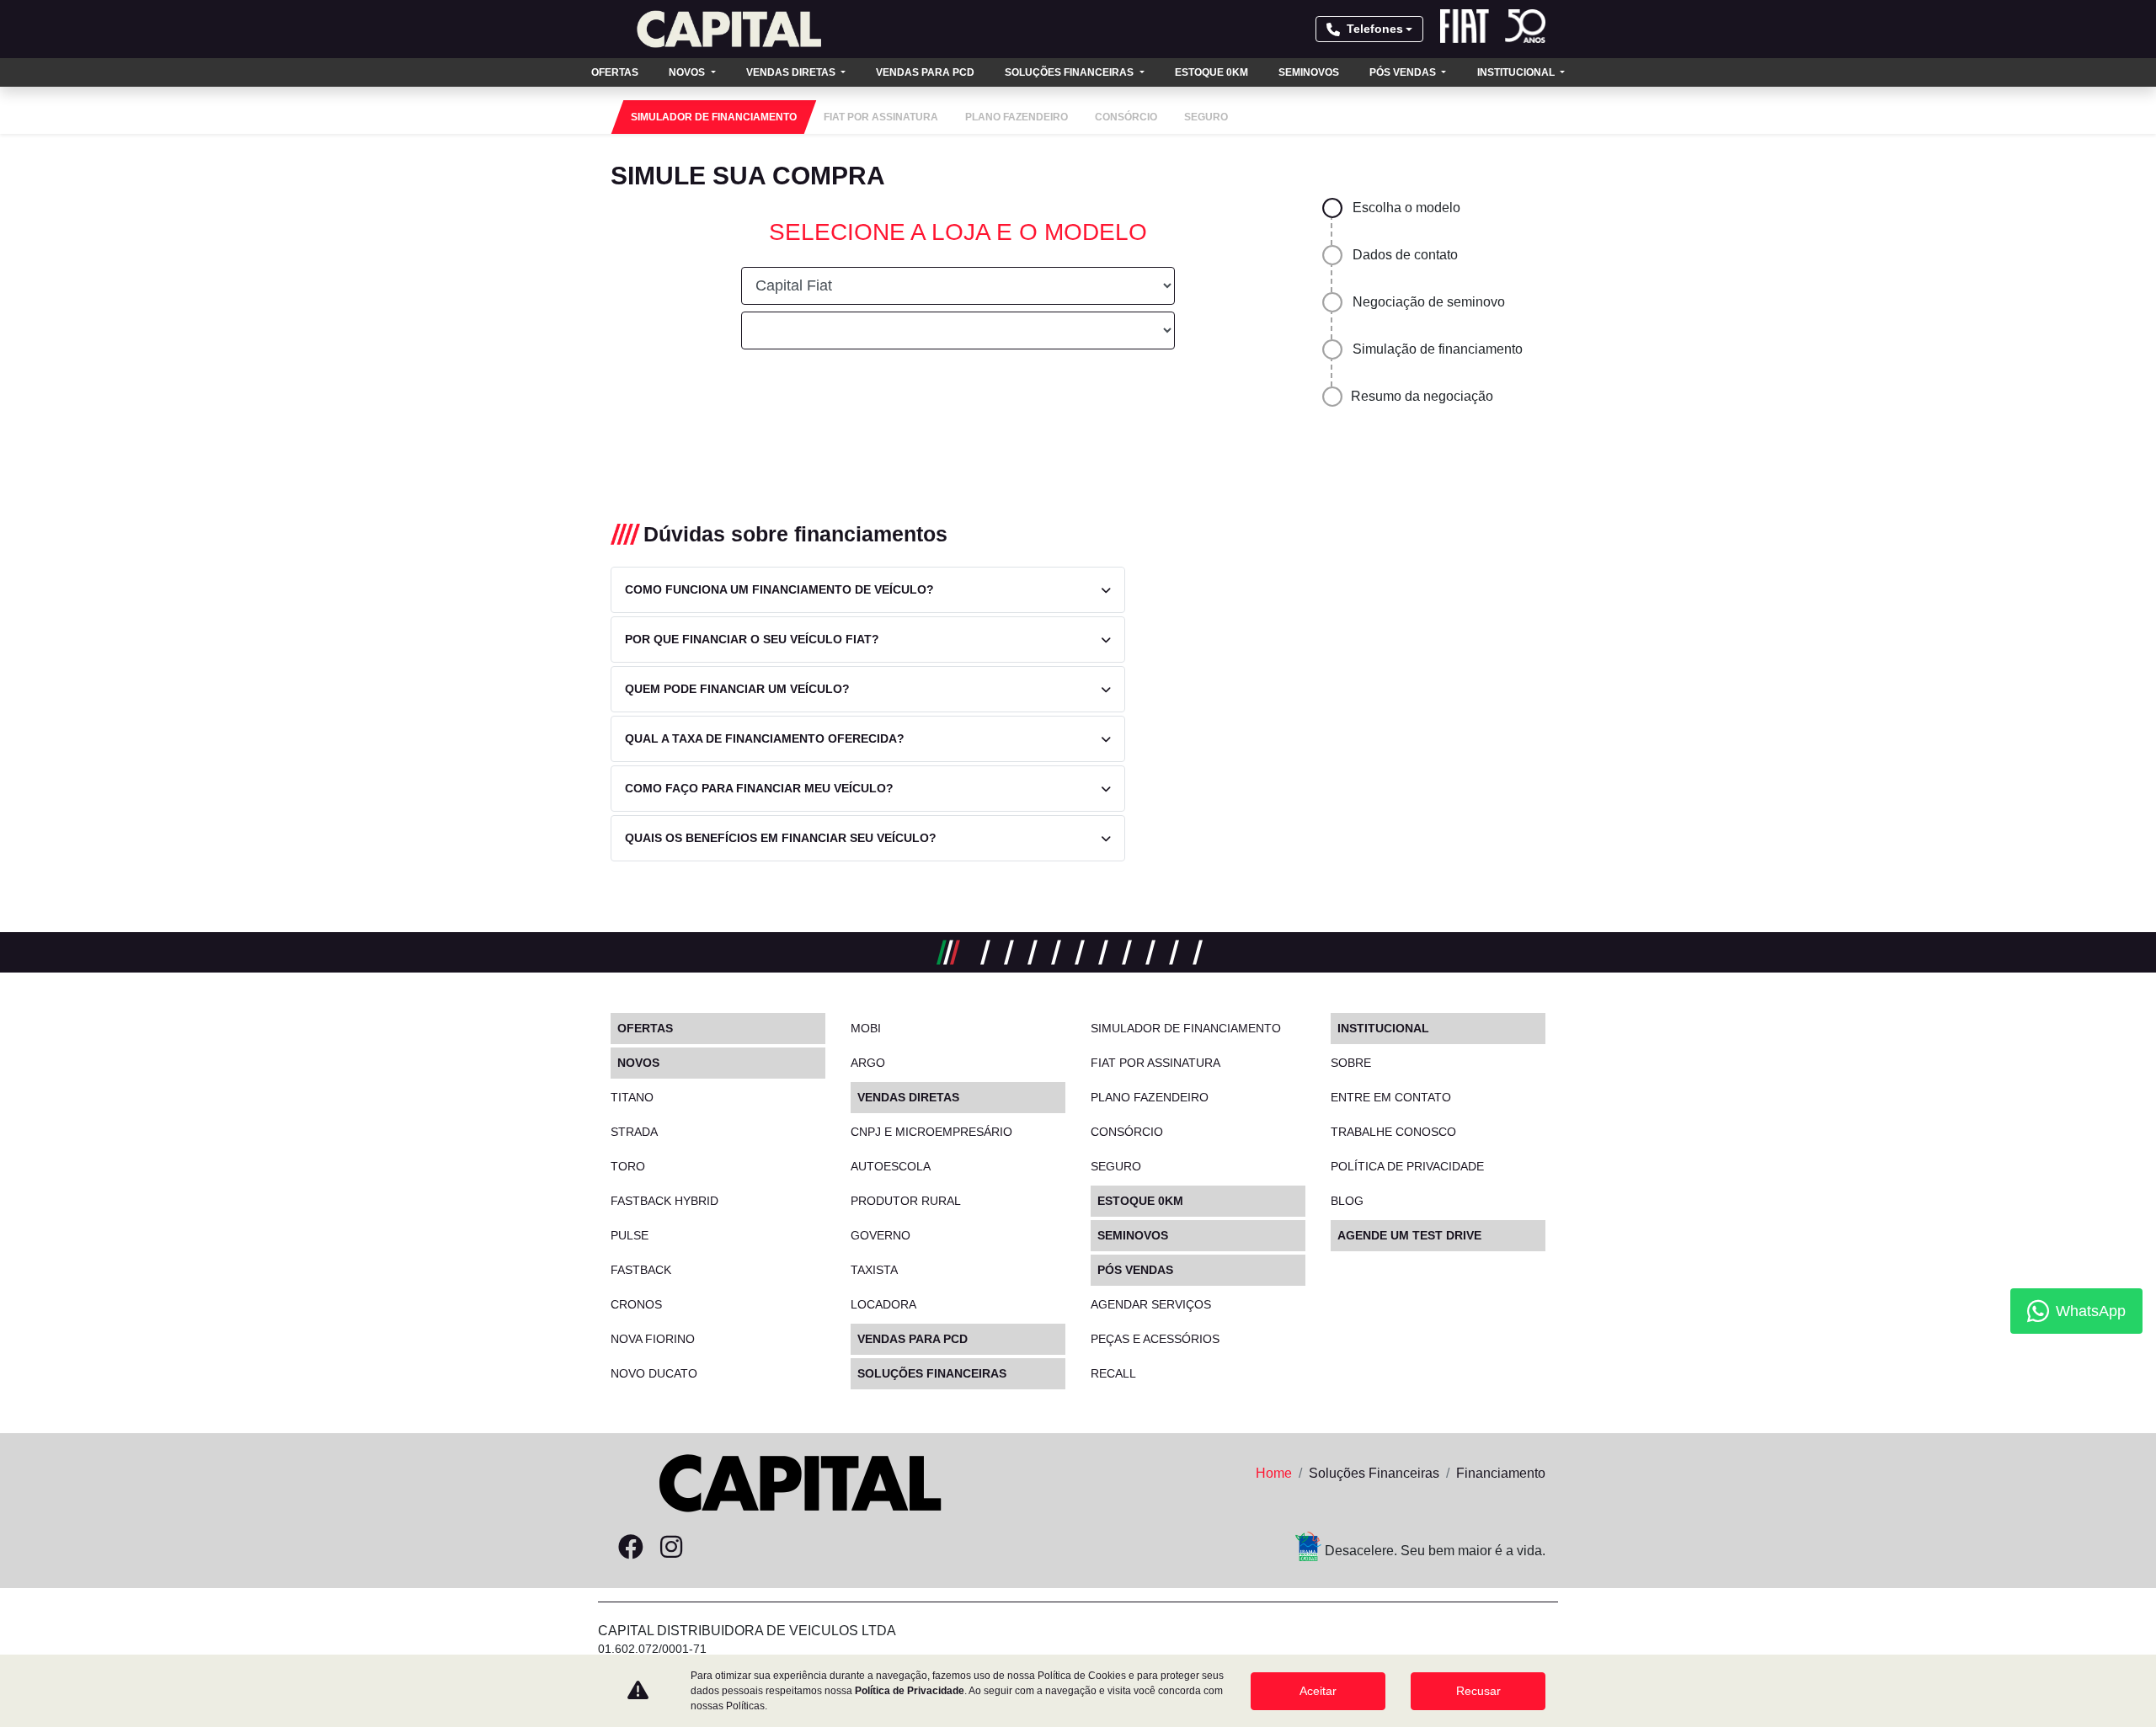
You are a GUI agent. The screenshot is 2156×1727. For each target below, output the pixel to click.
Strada (634, 1132)
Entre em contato (1391, 1097)
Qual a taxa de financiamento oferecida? (765, 738)
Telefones (1375, 29)
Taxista (874, 1270)
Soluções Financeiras (1070, 72)
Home (1274, 1473)
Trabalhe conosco (1393, 1132)
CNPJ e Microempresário (931, 1132)
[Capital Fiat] (729, 29)
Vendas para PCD (925, 72)
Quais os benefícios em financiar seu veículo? (781, 838)
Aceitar (1318, 1691)
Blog (1347, 1201)
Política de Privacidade (910, 1691)
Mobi (866, 1028)
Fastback (641, 1270)
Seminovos (1309, 72)
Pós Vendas (1404, 72)
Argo (868, 1063)
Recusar (1478, 1691)
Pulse (630, 1235)
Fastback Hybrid (664, 1201)
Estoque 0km (1211, 72)
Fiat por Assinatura (1155, 1063)
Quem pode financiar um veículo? (737, 689)
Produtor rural (906, 1201)
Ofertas (615, 72)
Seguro (1116, 1166)
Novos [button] (688, 72)
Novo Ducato (654, 1373)
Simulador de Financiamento (1186, 1028)
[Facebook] (631, 1548)
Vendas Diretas (792, 72)
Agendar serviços (1151, 1304)
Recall (1113, 1373)
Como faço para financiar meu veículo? (759, 788)
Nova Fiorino (653, 1339)
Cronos (636, 1304)
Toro (628, 1166)
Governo (881, 1235)
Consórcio (1127, 1132)
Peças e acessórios (1155, 1339)
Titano (632, 1097)
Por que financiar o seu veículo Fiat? (752, 639)
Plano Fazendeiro (1150, 1097)
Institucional (1517, 72)
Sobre (1351, 1063)
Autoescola (891, 1166)
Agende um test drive (1409, 1235)
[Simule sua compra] (712, 1548)
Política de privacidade (1407, 1166)
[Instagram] (671, 1548)
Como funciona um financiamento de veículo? (779, 589)
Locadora (883, 1304)
